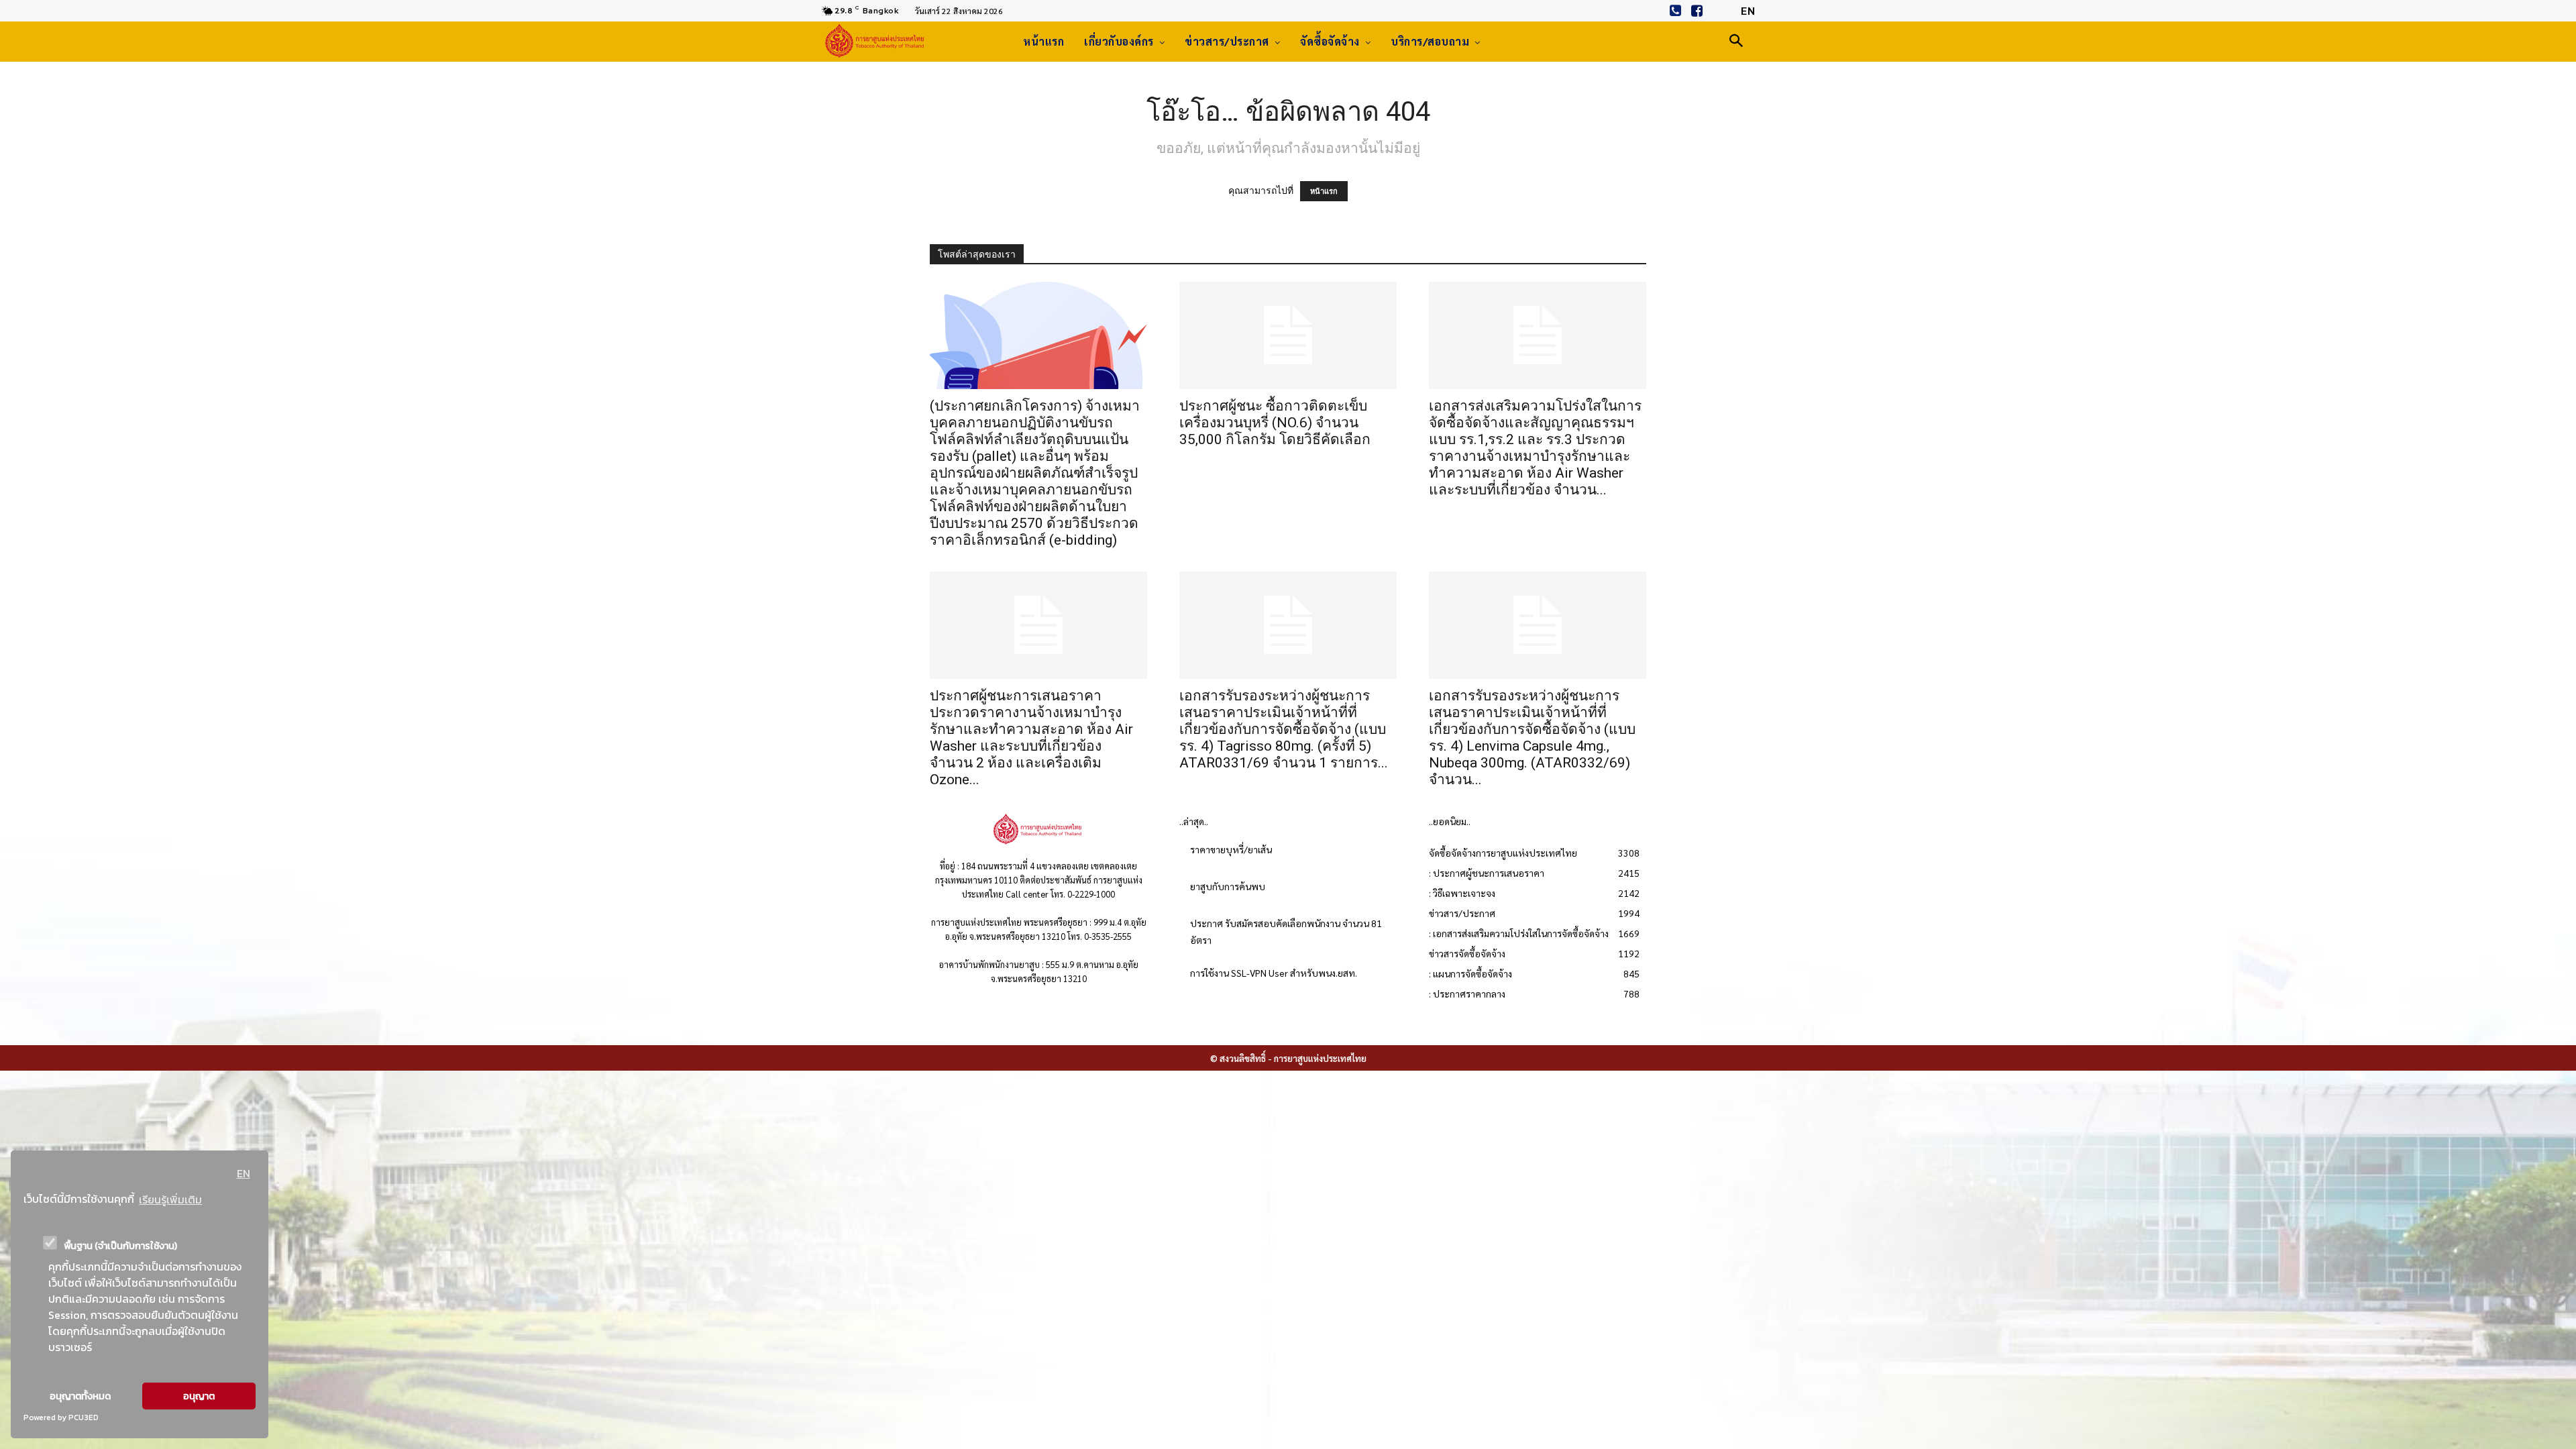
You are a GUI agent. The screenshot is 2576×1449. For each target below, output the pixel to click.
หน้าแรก (1324, 191)
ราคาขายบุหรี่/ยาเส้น (1231, 849)
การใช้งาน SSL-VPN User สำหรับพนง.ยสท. (1274, 973)
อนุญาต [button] (199, 1396)
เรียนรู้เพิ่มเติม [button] (170, 1199)
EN (244, 1173)
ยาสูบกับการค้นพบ (1228, 886)
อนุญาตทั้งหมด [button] (80, 1396)
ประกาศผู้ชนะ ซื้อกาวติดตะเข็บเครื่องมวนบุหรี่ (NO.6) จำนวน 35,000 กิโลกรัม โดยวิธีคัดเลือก (1275, 423)
